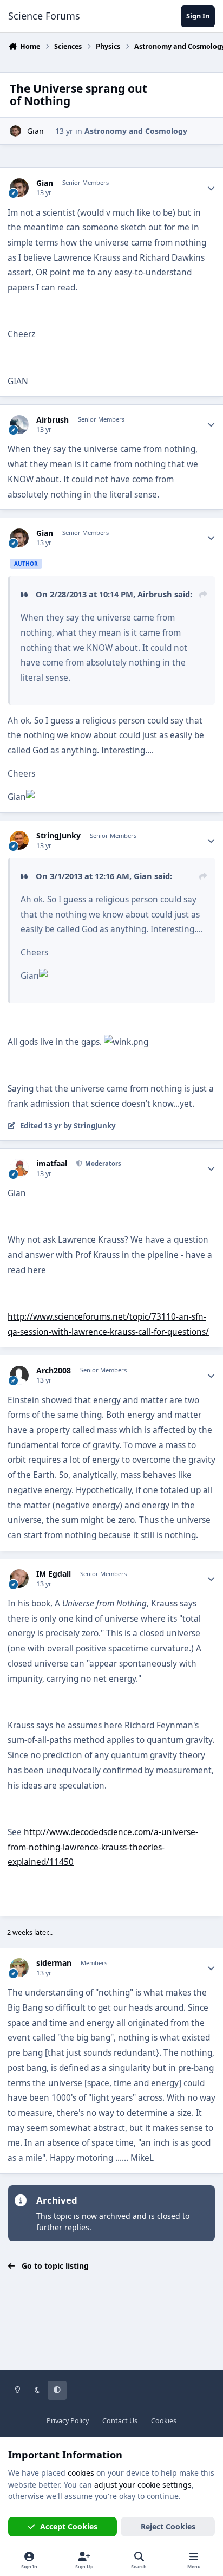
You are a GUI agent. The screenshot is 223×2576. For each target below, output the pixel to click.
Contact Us (120, 2421)
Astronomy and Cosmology (136, 131)
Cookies (164, 2421)
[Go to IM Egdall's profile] (19, 1578)
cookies (81, 2473)
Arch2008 (54, 1371)
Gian (35, 131)
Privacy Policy (68, 2421)
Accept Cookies (69, 2526)
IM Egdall (54, 1574)
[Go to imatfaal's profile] (19, 1168)
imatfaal (52, 1164)
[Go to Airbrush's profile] (19, 425)
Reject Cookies (168, 2526)
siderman (54, 1963)
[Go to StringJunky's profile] (19, 840)
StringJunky (58, 836)
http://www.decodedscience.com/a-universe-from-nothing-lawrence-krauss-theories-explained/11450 (103, 1847)
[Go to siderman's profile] (19, 1968)
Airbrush (53, 420)
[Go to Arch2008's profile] (19, 1375)
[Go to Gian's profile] (15, 131)
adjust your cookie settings (143, 2485)
